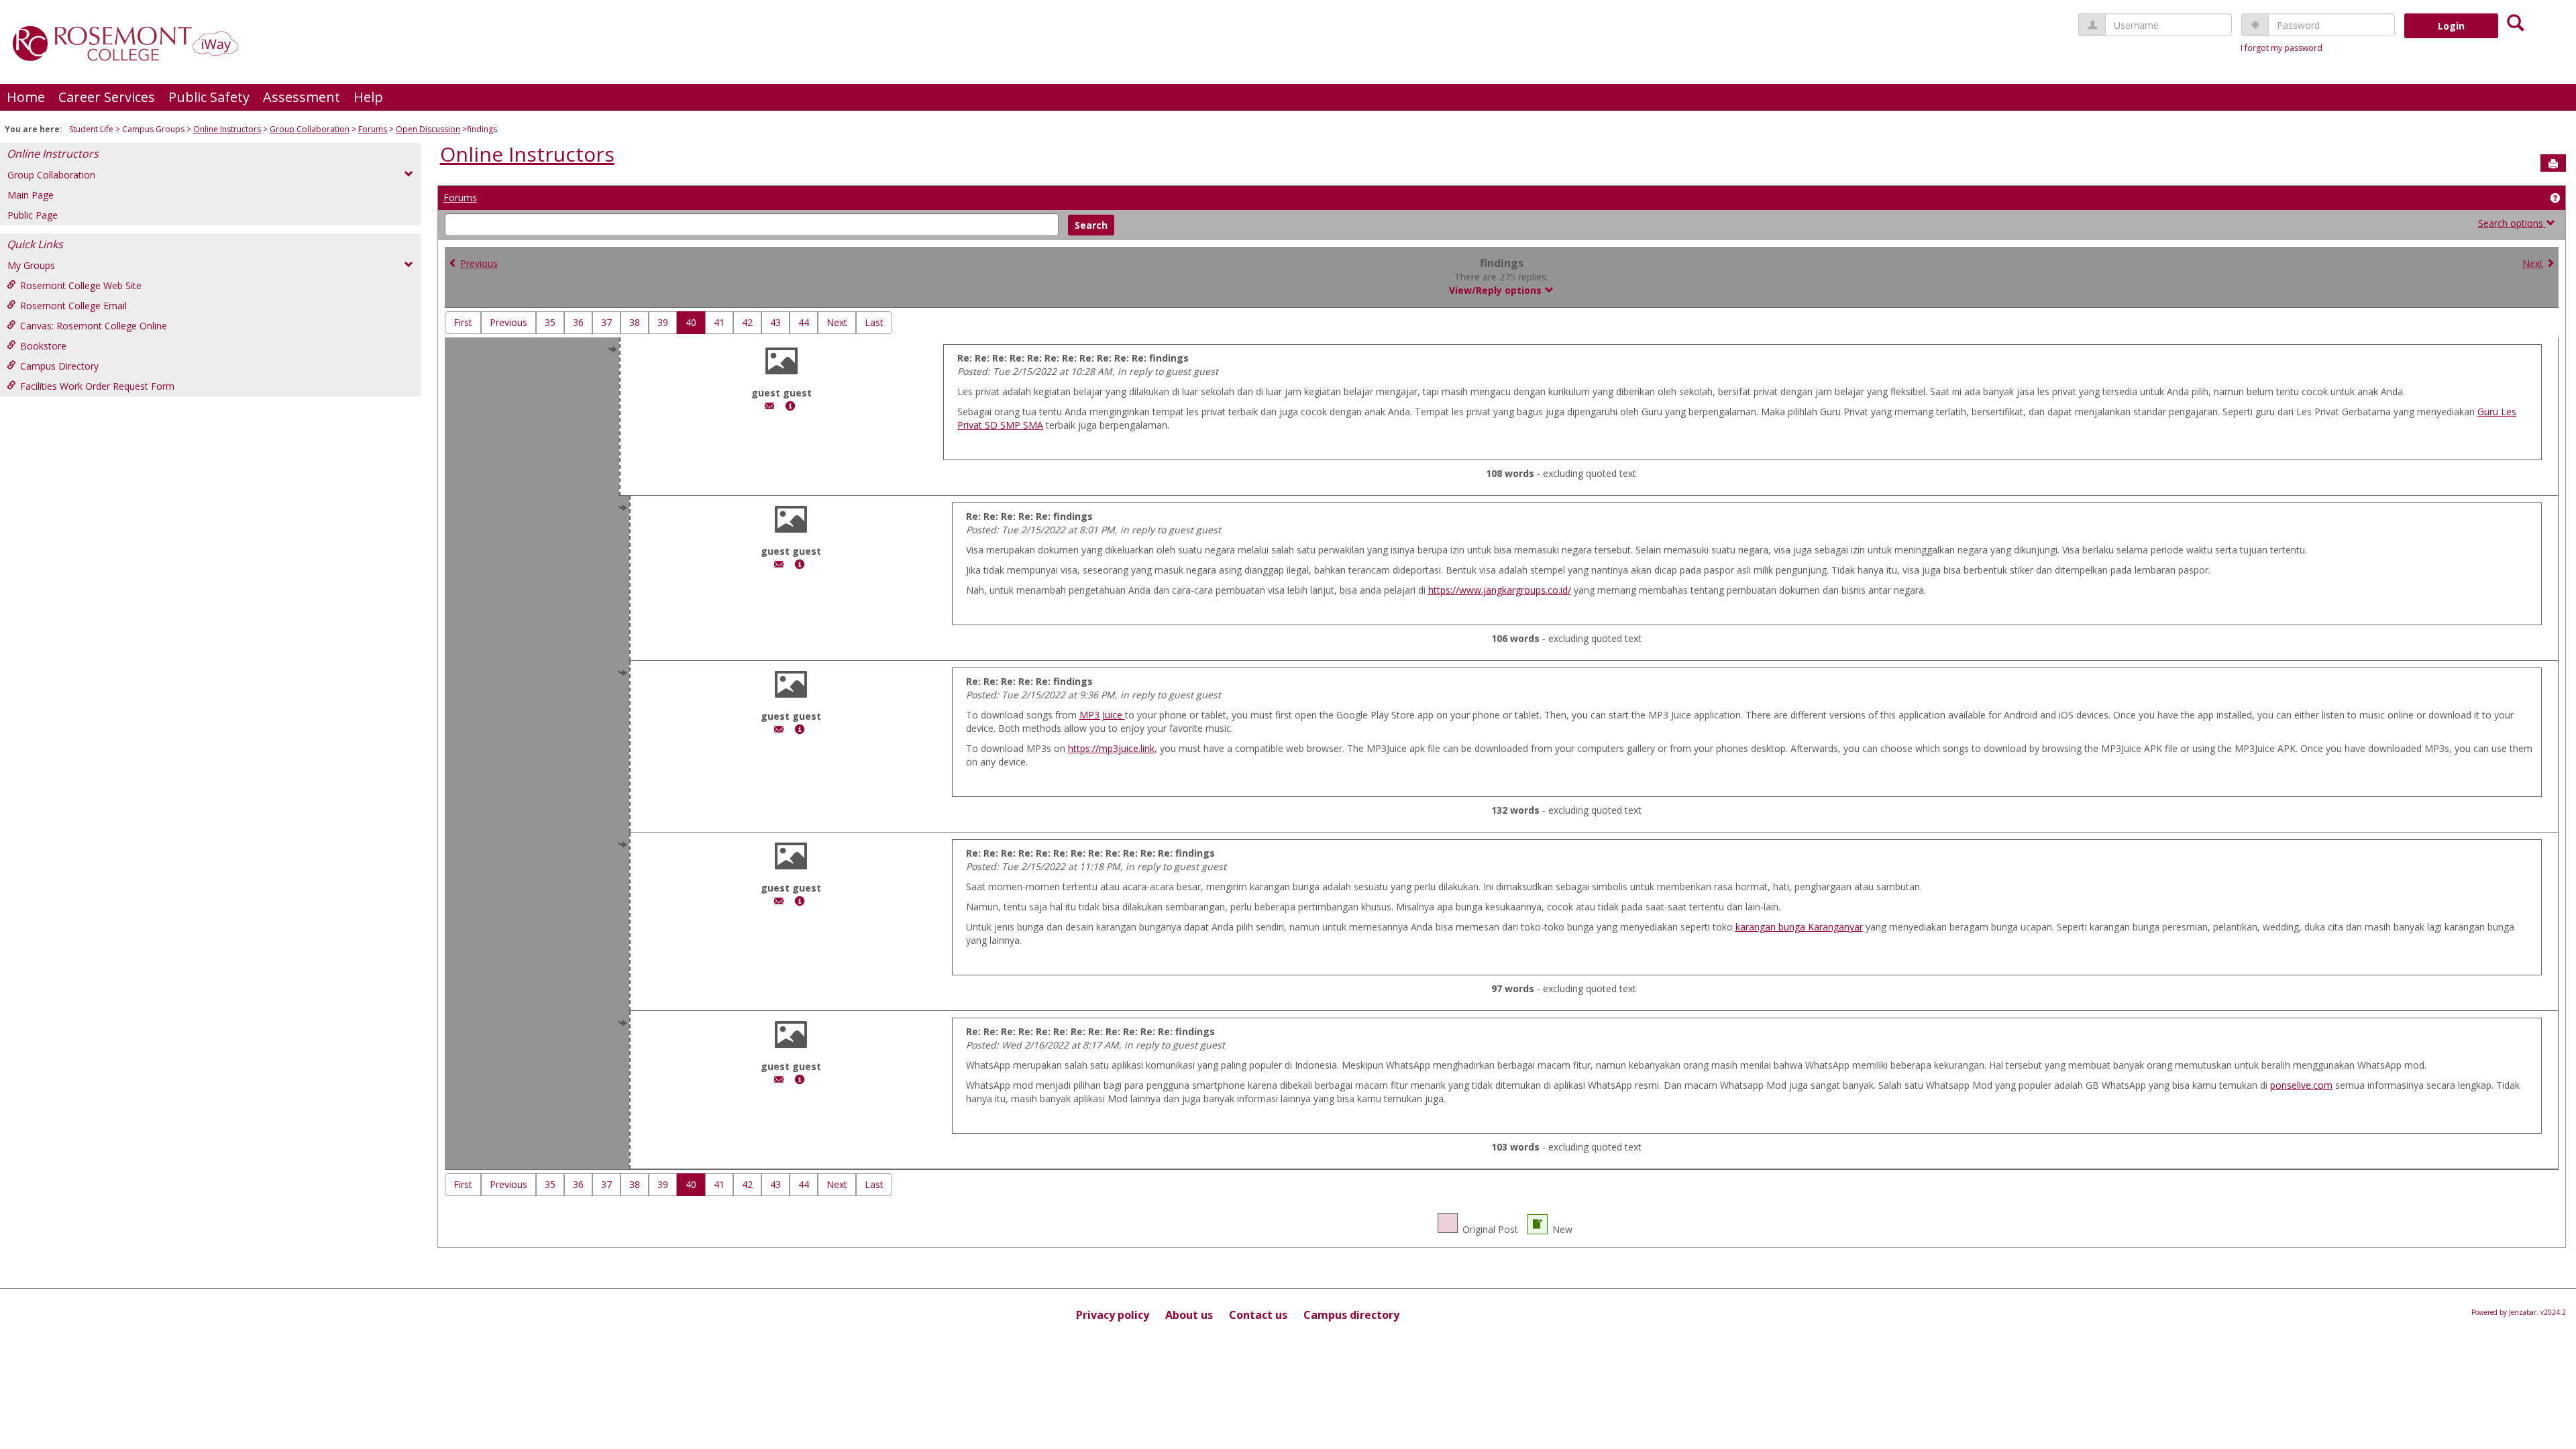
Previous (479, 263)
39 (663, 322)
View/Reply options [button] (1497, 290)
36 (578, 322)
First (463, 322)
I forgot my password (2282, 48)
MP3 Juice (1102, 715)
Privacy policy (1113, 1315)
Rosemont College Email (73, 306)
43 (775, 322)
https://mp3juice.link (1111, 748)
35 (550, 322)
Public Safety (209, 97)
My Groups (31, 265)
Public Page (33, 215)
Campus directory (1351, 1315)
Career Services (107, 97)
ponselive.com (2301, 1085)
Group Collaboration (310, 129)
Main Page (31, 195)
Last (874, 322)
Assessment (302, 97)
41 (719, 322)
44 (804, 322)
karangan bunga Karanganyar (1799, 927)
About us (1189, 1315)
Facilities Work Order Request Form (97, 386)
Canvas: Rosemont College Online (94, 326)
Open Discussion (428, 129)
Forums (373, 129)
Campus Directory (59, 366)
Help (368, 97)
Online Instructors (227, 129)
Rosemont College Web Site (81, 285)
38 (635, 322)
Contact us (1258, 1315)
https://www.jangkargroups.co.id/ (1500, 590)
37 (606, 322)
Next (2533, 263)
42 (747, 322)
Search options (2512, 223)
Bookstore (43, 346)
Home (26, 97)
